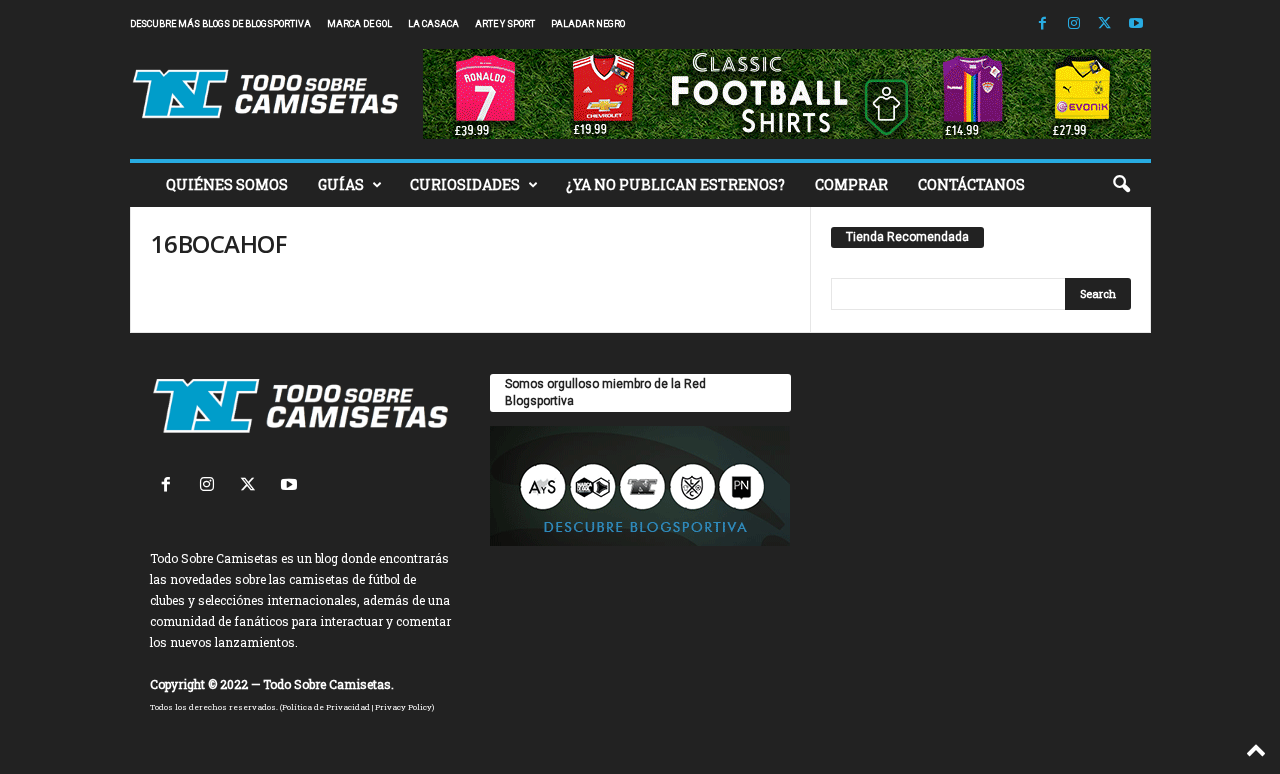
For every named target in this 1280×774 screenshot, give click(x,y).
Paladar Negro (588, 24)
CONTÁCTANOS (971, 184)
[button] (1121, 185)
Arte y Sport (505, 24)
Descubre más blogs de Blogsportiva (220, 24)
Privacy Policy (403, 707)
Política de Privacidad (326, 707)
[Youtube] (1136, 24)
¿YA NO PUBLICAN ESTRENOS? (675, 184)
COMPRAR (851, 184)
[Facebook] (1043, 24)
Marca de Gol (359, 24)
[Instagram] (1074, 24)
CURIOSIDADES (465, 184)
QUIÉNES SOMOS (227, 184)
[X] (1105, 24)
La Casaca (433, 24)
